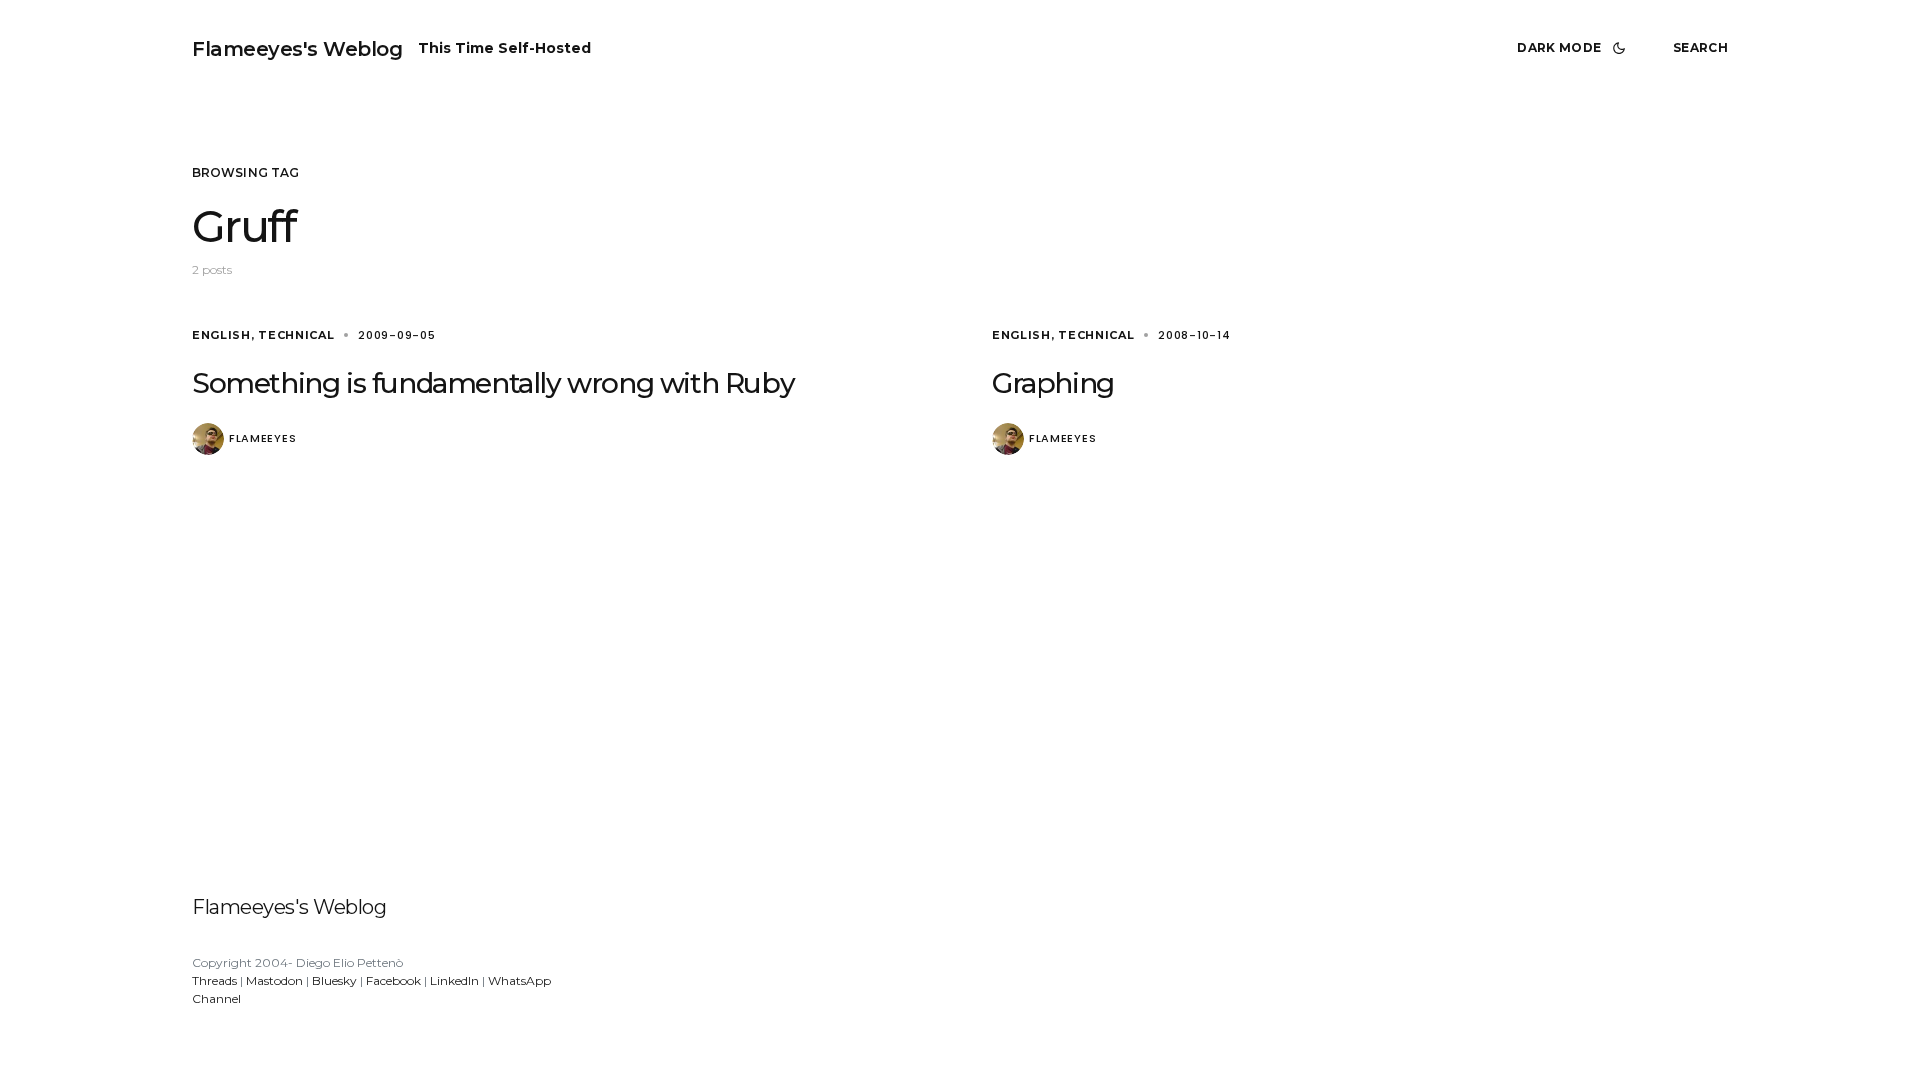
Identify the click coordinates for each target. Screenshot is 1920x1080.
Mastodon (274, 980)
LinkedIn (454, 980)
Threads (214, 980)
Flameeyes (262, 438)
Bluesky (334, 980)
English (221, 335)
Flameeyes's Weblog (297, 49)
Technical (296, 335)
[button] (1575, 48)
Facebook (393, 980)
